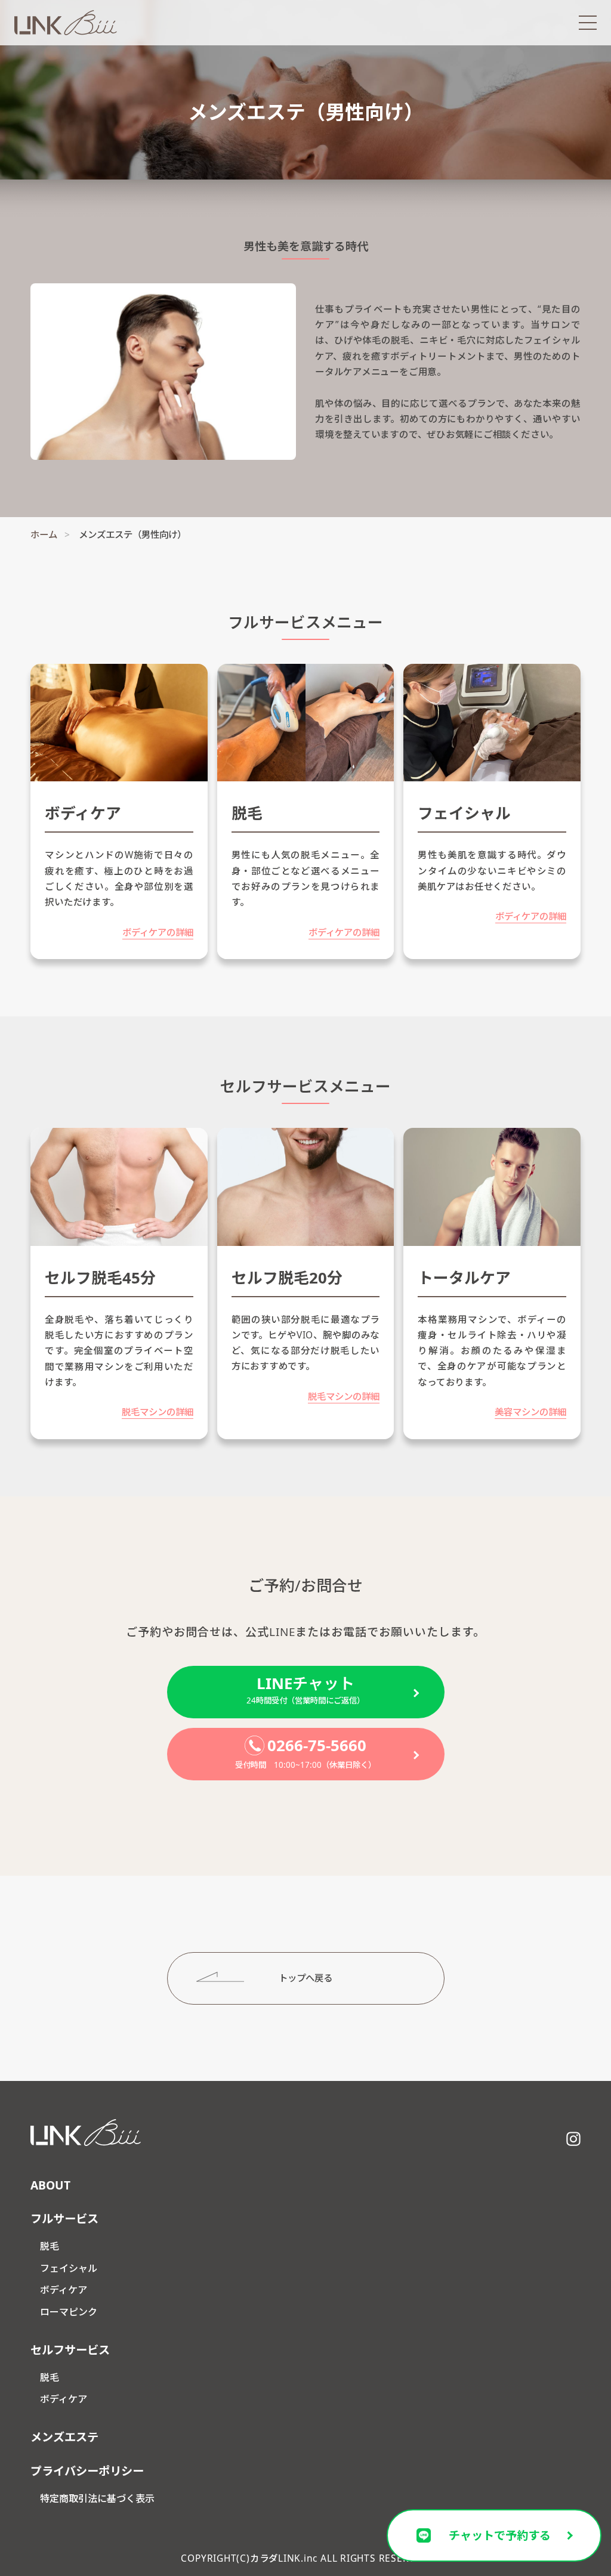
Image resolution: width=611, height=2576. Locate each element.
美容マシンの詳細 (530, 1412)
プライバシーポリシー (87, 2471)
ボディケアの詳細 (158, 932)
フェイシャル (69, 2268)
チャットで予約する (500, 2535)
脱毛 (50, 2246)
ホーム (44, 534)
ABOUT (50, 2185)
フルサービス (64, 2218)
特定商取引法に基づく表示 (97, 2498)
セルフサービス (70, 2350)
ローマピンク (69, 2312)
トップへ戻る (305, 1978)
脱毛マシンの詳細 (158, 1412)
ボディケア (64, 2290)
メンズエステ (64, 2437)
